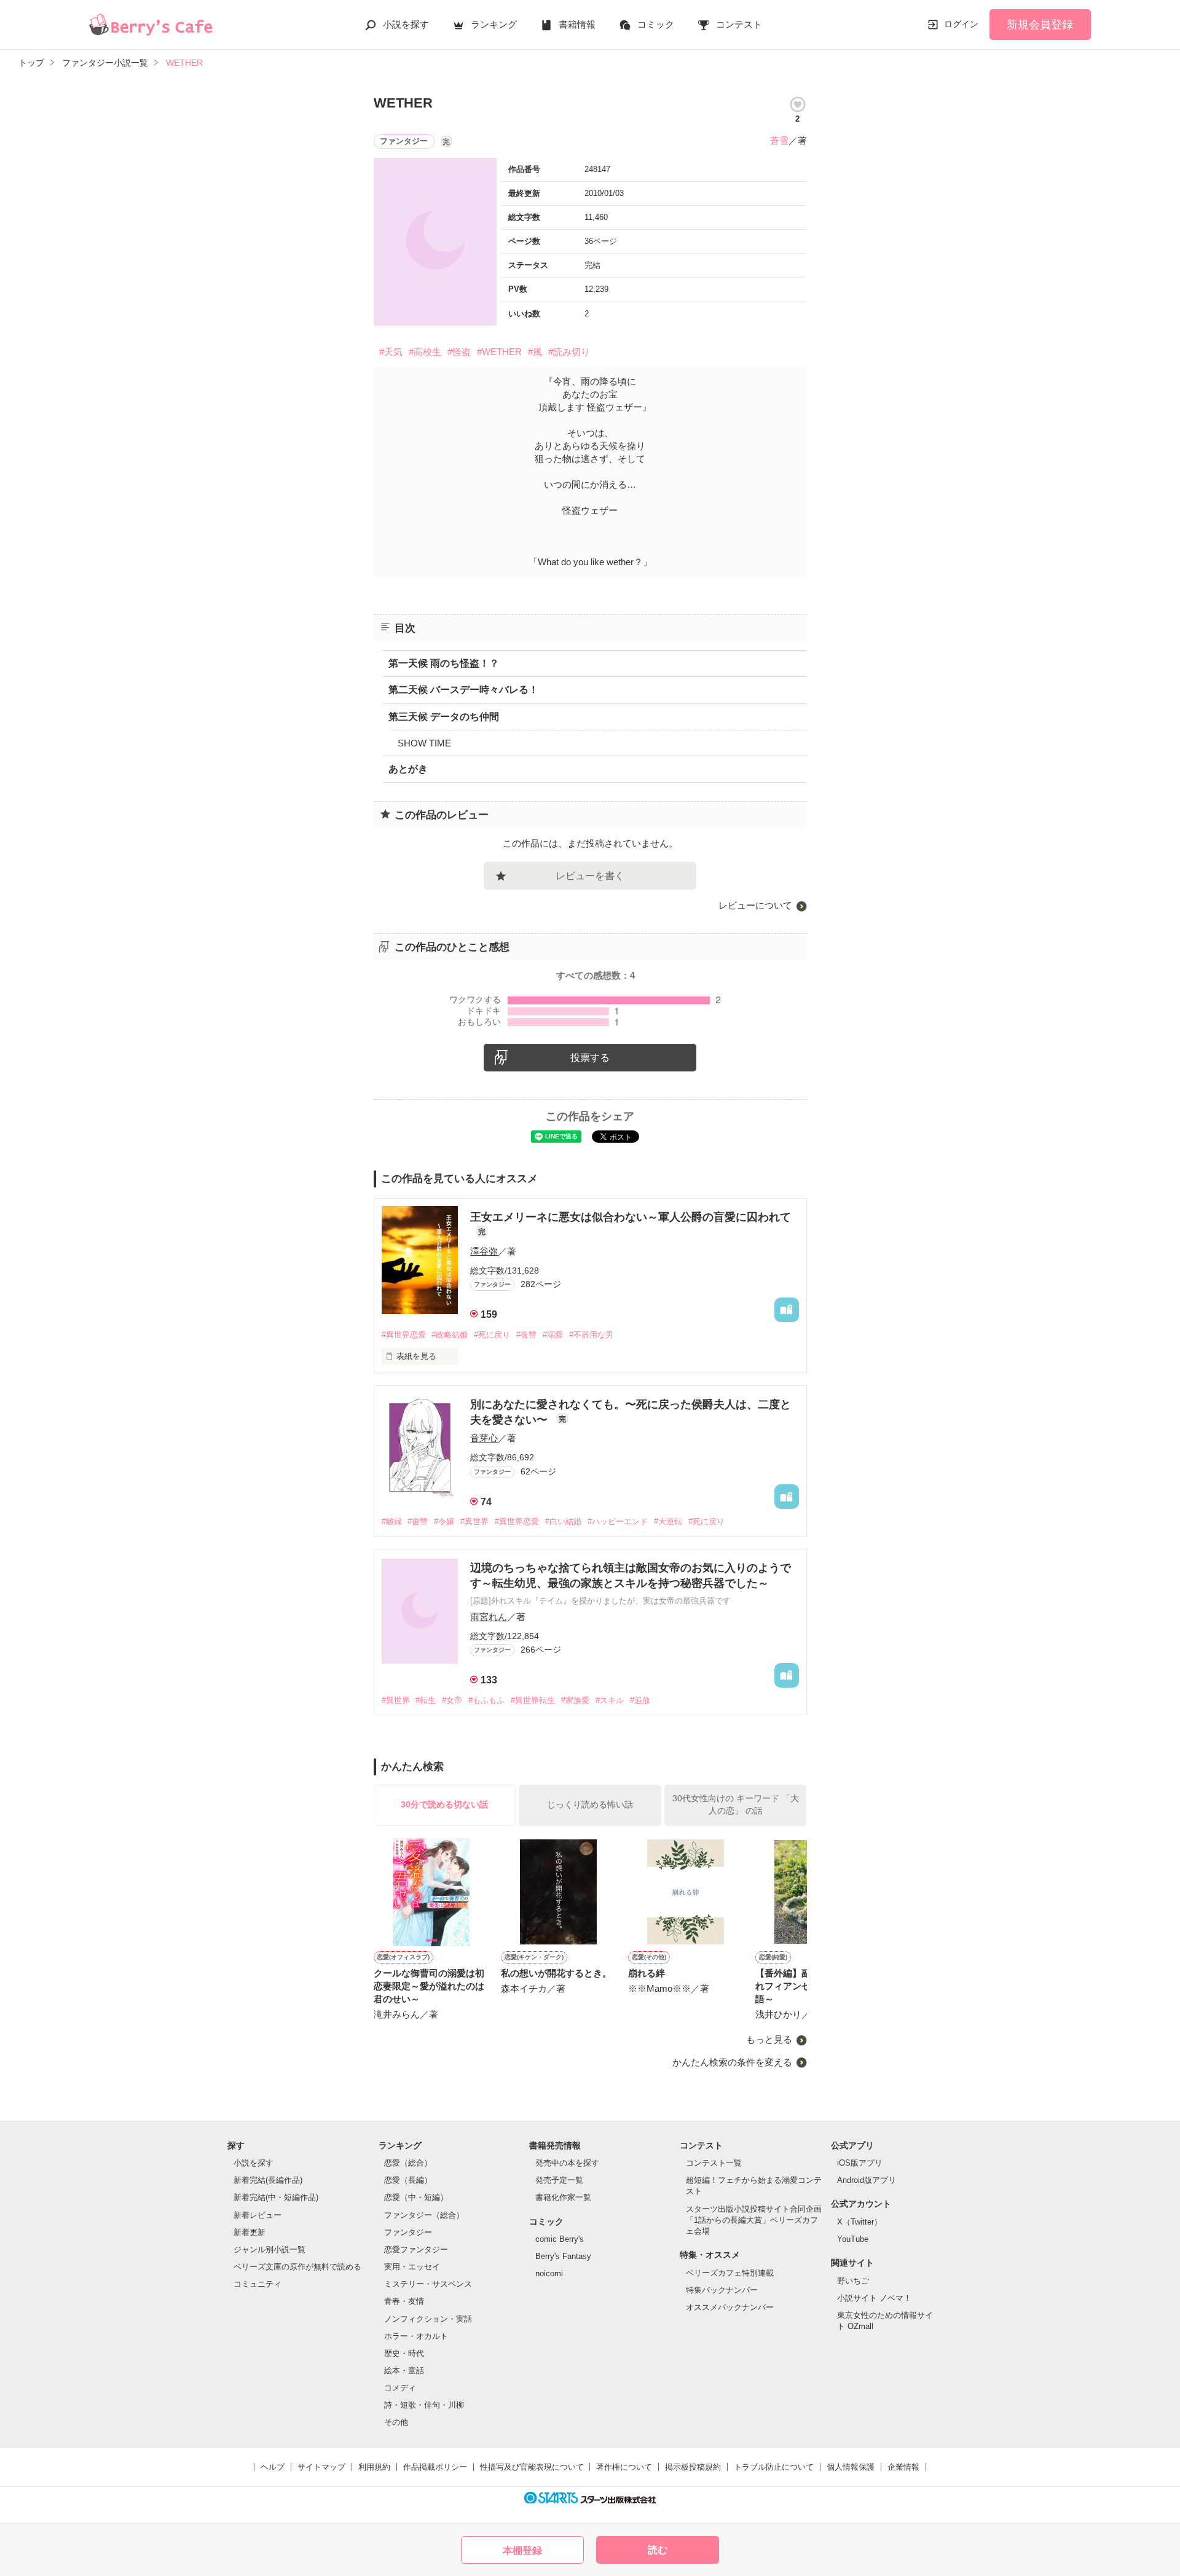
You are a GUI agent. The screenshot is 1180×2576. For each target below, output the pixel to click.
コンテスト (739, 24)
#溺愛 (553, 1335)
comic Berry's (560, 2239)
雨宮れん (489, 1617)
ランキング (494, 24)
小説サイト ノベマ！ (874, 2298)
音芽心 (484, 1438)
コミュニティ (258, 2284)
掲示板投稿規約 (693, 2467)
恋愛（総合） (408, 2163)
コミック (656, 24)
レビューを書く (590, 876)
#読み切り (569, 352)
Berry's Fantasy (563, 2256)
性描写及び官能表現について (532, 2467)
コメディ (400, 2388)
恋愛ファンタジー (416, 2249)
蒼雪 (779, 140)
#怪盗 (459, 352)
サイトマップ (321, 2467)
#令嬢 (444, 1521)
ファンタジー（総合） (424, 2215)
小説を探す (406, 24)
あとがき (408, 769)
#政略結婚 (450, 1335)
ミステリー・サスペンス (428, 2284)
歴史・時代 (404, 2353)
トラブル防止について (774, 2467)
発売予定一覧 (559, 2180)
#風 (535, 352)
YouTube (853, 2239)
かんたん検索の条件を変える (732, 2062)
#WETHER (499, 352)
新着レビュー (258, 2215)
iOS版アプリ (860, 2163)
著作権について (624, 2467)
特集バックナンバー (722, 2290)
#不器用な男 (591, 1335)
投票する (590, 1058)
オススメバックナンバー (730, 2307)
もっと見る (769, 2039)
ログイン (961, 24)
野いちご (853, 2281)
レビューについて (755, 905)
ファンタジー (408, 2232)
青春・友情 (404, 2301)
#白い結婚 (563, 1521)
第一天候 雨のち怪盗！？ (444, 663)
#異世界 (474, 1521)
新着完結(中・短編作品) (276, 2197)
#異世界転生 (533, 1700)
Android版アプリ (867, 2180)
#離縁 (392, 1521)
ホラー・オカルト (416, 2336)
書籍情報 (577, 24)
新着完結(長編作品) (268, 2180)
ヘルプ (273, 2467)
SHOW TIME (424, 743)
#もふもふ (486, 1700)
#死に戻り (492, 1335)
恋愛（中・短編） (416, 2197)
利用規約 (374, 2467)
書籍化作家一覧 (563, 2197)
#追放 (640, 1700)
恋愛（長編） (408, 2180)
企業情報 (903, 2467)
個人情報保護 (851, 2467)
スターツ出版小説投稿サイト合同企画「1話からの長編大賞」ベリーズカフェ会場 (754, 2220)
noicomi (549, 2273)
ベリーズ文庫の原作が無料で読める (297, 2267)
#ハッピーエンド (618, 1521)
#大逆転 (668, 1521)
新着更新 (250, 2232)
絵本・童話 (404, 2370)
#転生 (426, 1700)
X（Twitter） (859, 2222)
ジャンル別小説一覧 (269, 2249)
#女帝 (452, 1700)
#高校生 (425, 352)
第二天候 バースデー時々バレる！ (463, 690)
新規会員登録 (1040, 25)
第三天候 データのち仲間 (444, 717)
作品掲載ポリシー (435, 2467)
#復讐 (526, 1335)
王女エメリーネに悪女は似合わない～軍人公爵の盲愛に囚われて (631, 1217)
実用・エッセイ (412, 2267)
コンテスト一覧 (714, 2163)
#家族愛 (575, 1700)
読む (658, 2550)
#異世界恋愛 (404, 1335)
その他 (396, 2422)
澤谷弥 (484, 1251)
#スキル (610, 1700)
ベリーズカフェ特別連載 (730, 2273)
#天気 (391, 352)
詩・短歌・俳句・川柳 (424, 2405)
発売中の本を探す (567, 2163)
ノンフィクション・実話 (428, 2319)
